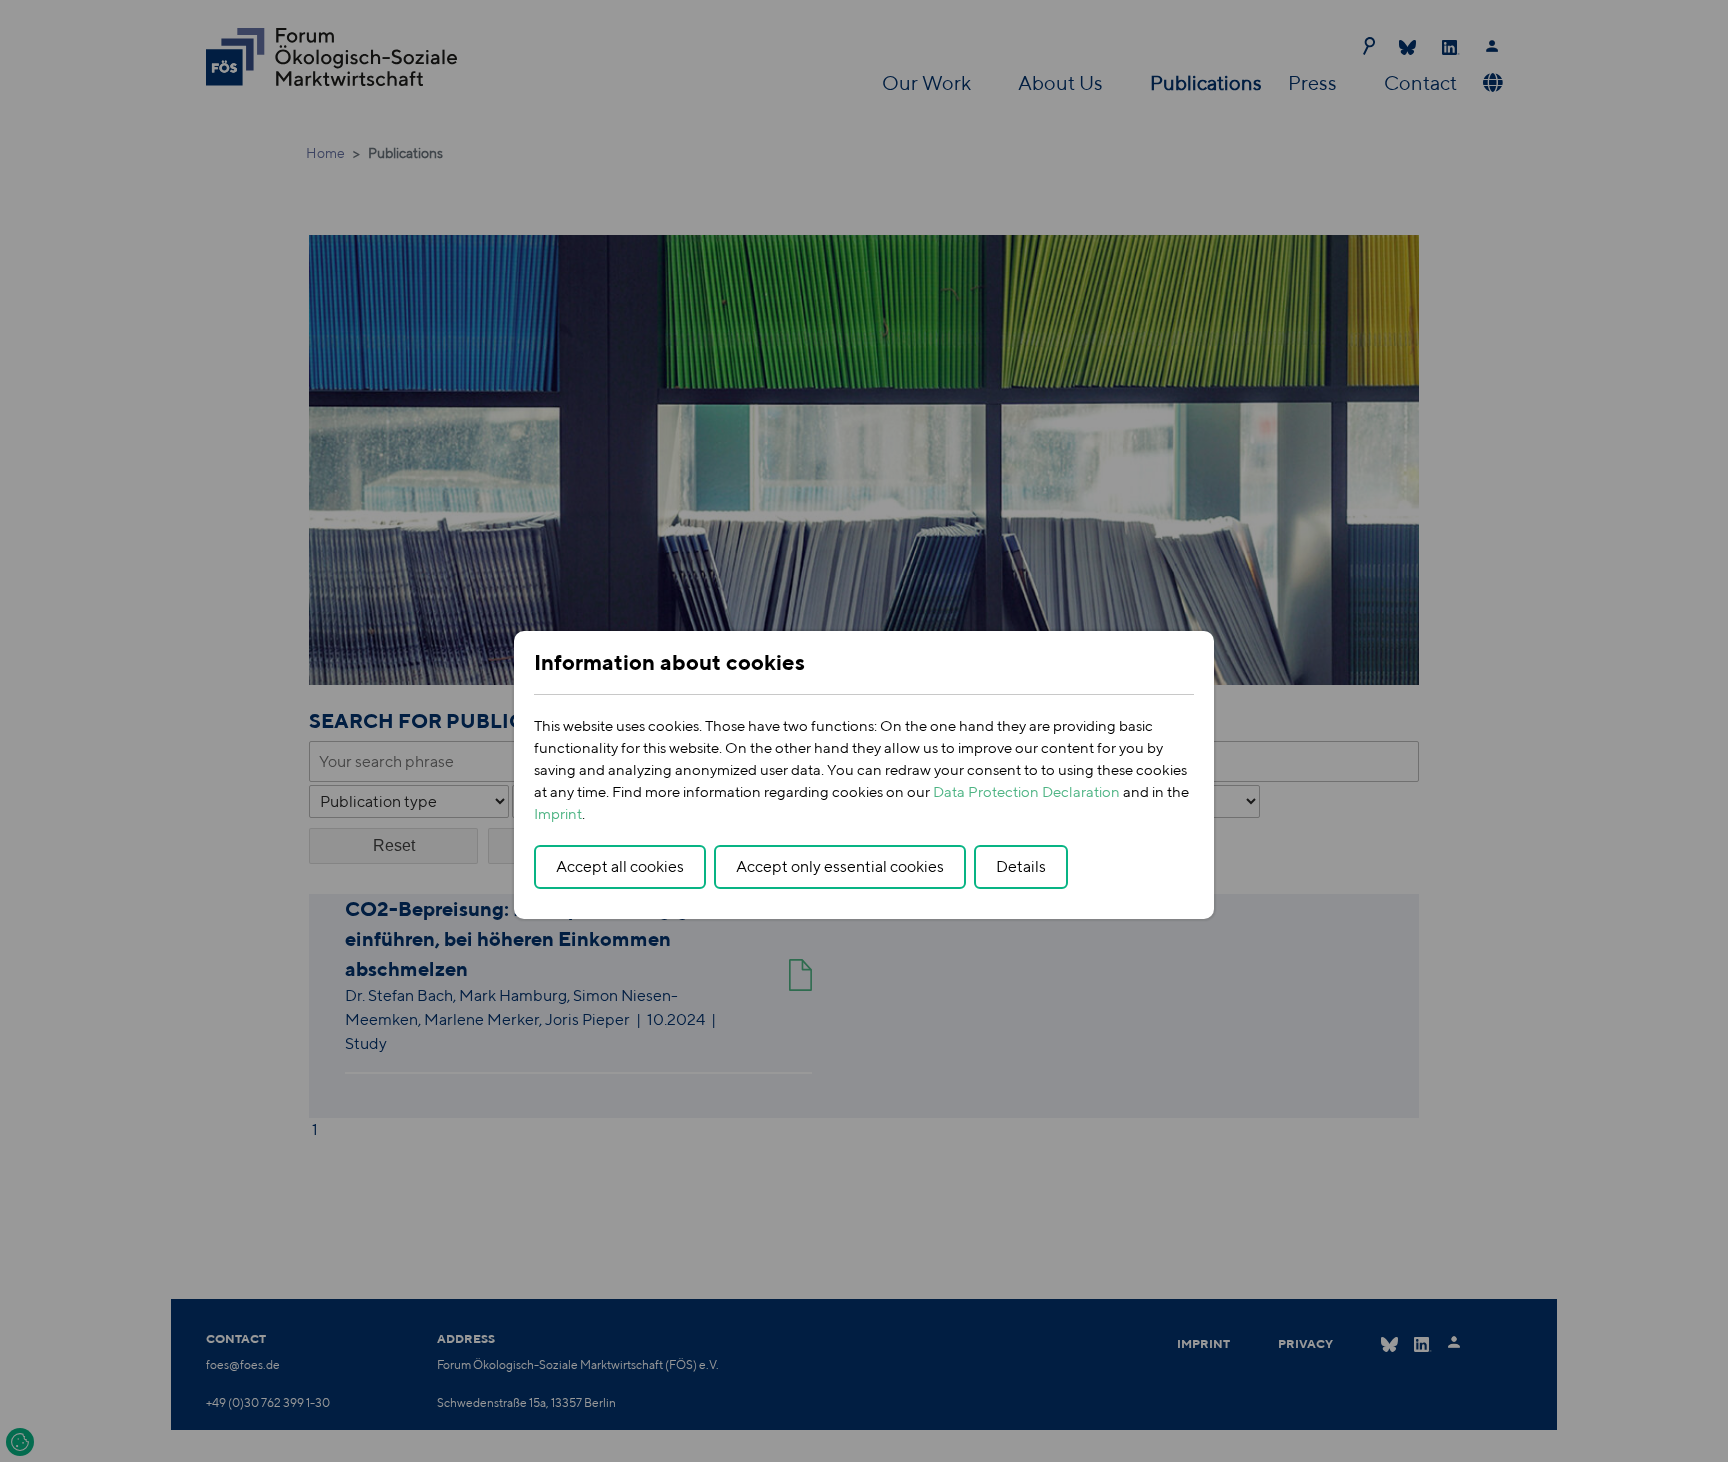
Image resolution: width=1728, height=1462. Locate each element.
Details (1021, 866)
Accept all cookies (620, 866)
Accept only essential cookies (840, 866)
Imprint (558, 813)
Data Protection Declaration (1026, 791)
